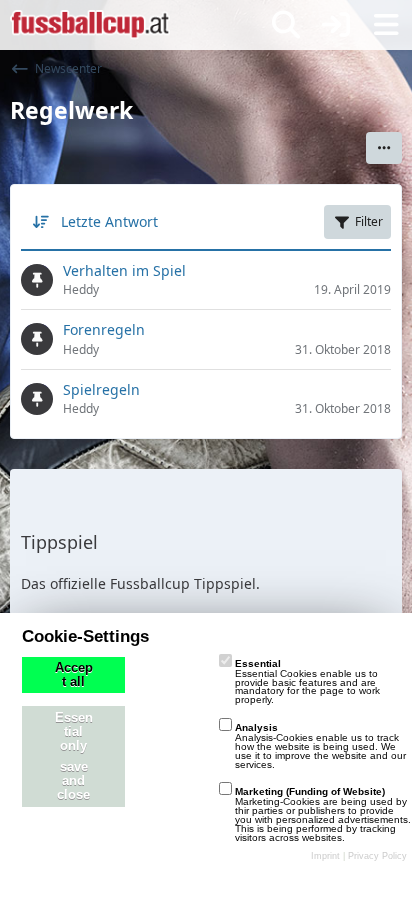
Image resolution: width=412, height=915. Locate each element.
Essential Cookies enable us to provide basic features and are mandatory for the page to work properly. (307, 681)
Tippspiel (59, 542)
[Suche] (286, 25)
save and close (73, 781)
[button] (384, 148)
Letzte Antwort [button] (109, 221)
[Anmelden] (336, 25)
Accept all (74, 675)
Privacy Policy (377, 856)
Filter (369, 221)
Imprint (325, 856)
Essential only (74, 732)
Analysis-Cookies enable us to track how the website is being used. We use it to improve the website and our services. (320, 745)
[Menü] (386, 25)
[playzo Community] (90, 25)
